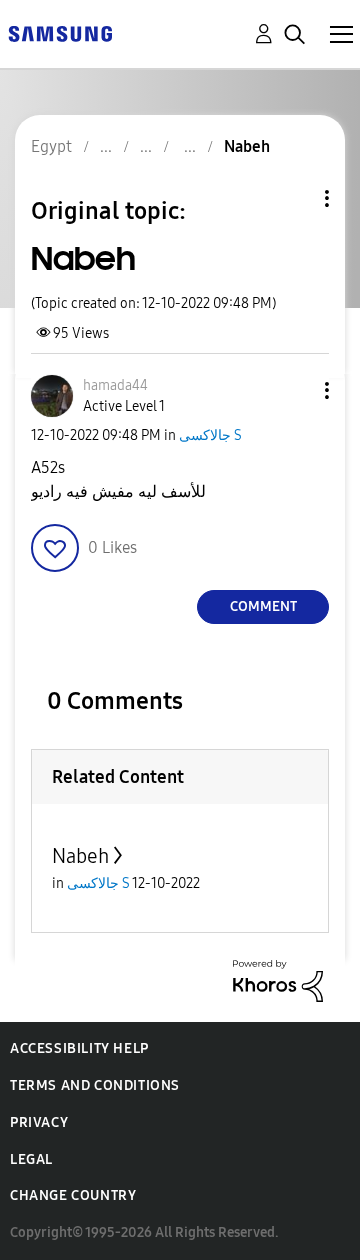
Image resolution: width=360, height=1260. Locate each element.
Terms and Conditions (95, 1085)
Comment (263, 606)
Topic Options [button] (293, 198)
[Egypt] (60, 32)
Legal (31, 1159)
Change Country (73, 1195)
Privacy (39, 1122)
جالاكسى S (210, 435)
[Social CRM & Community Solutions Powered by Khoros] (278, 979)
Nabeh (80, 856)
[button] (294, 390)
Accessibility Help (79, 1048)
